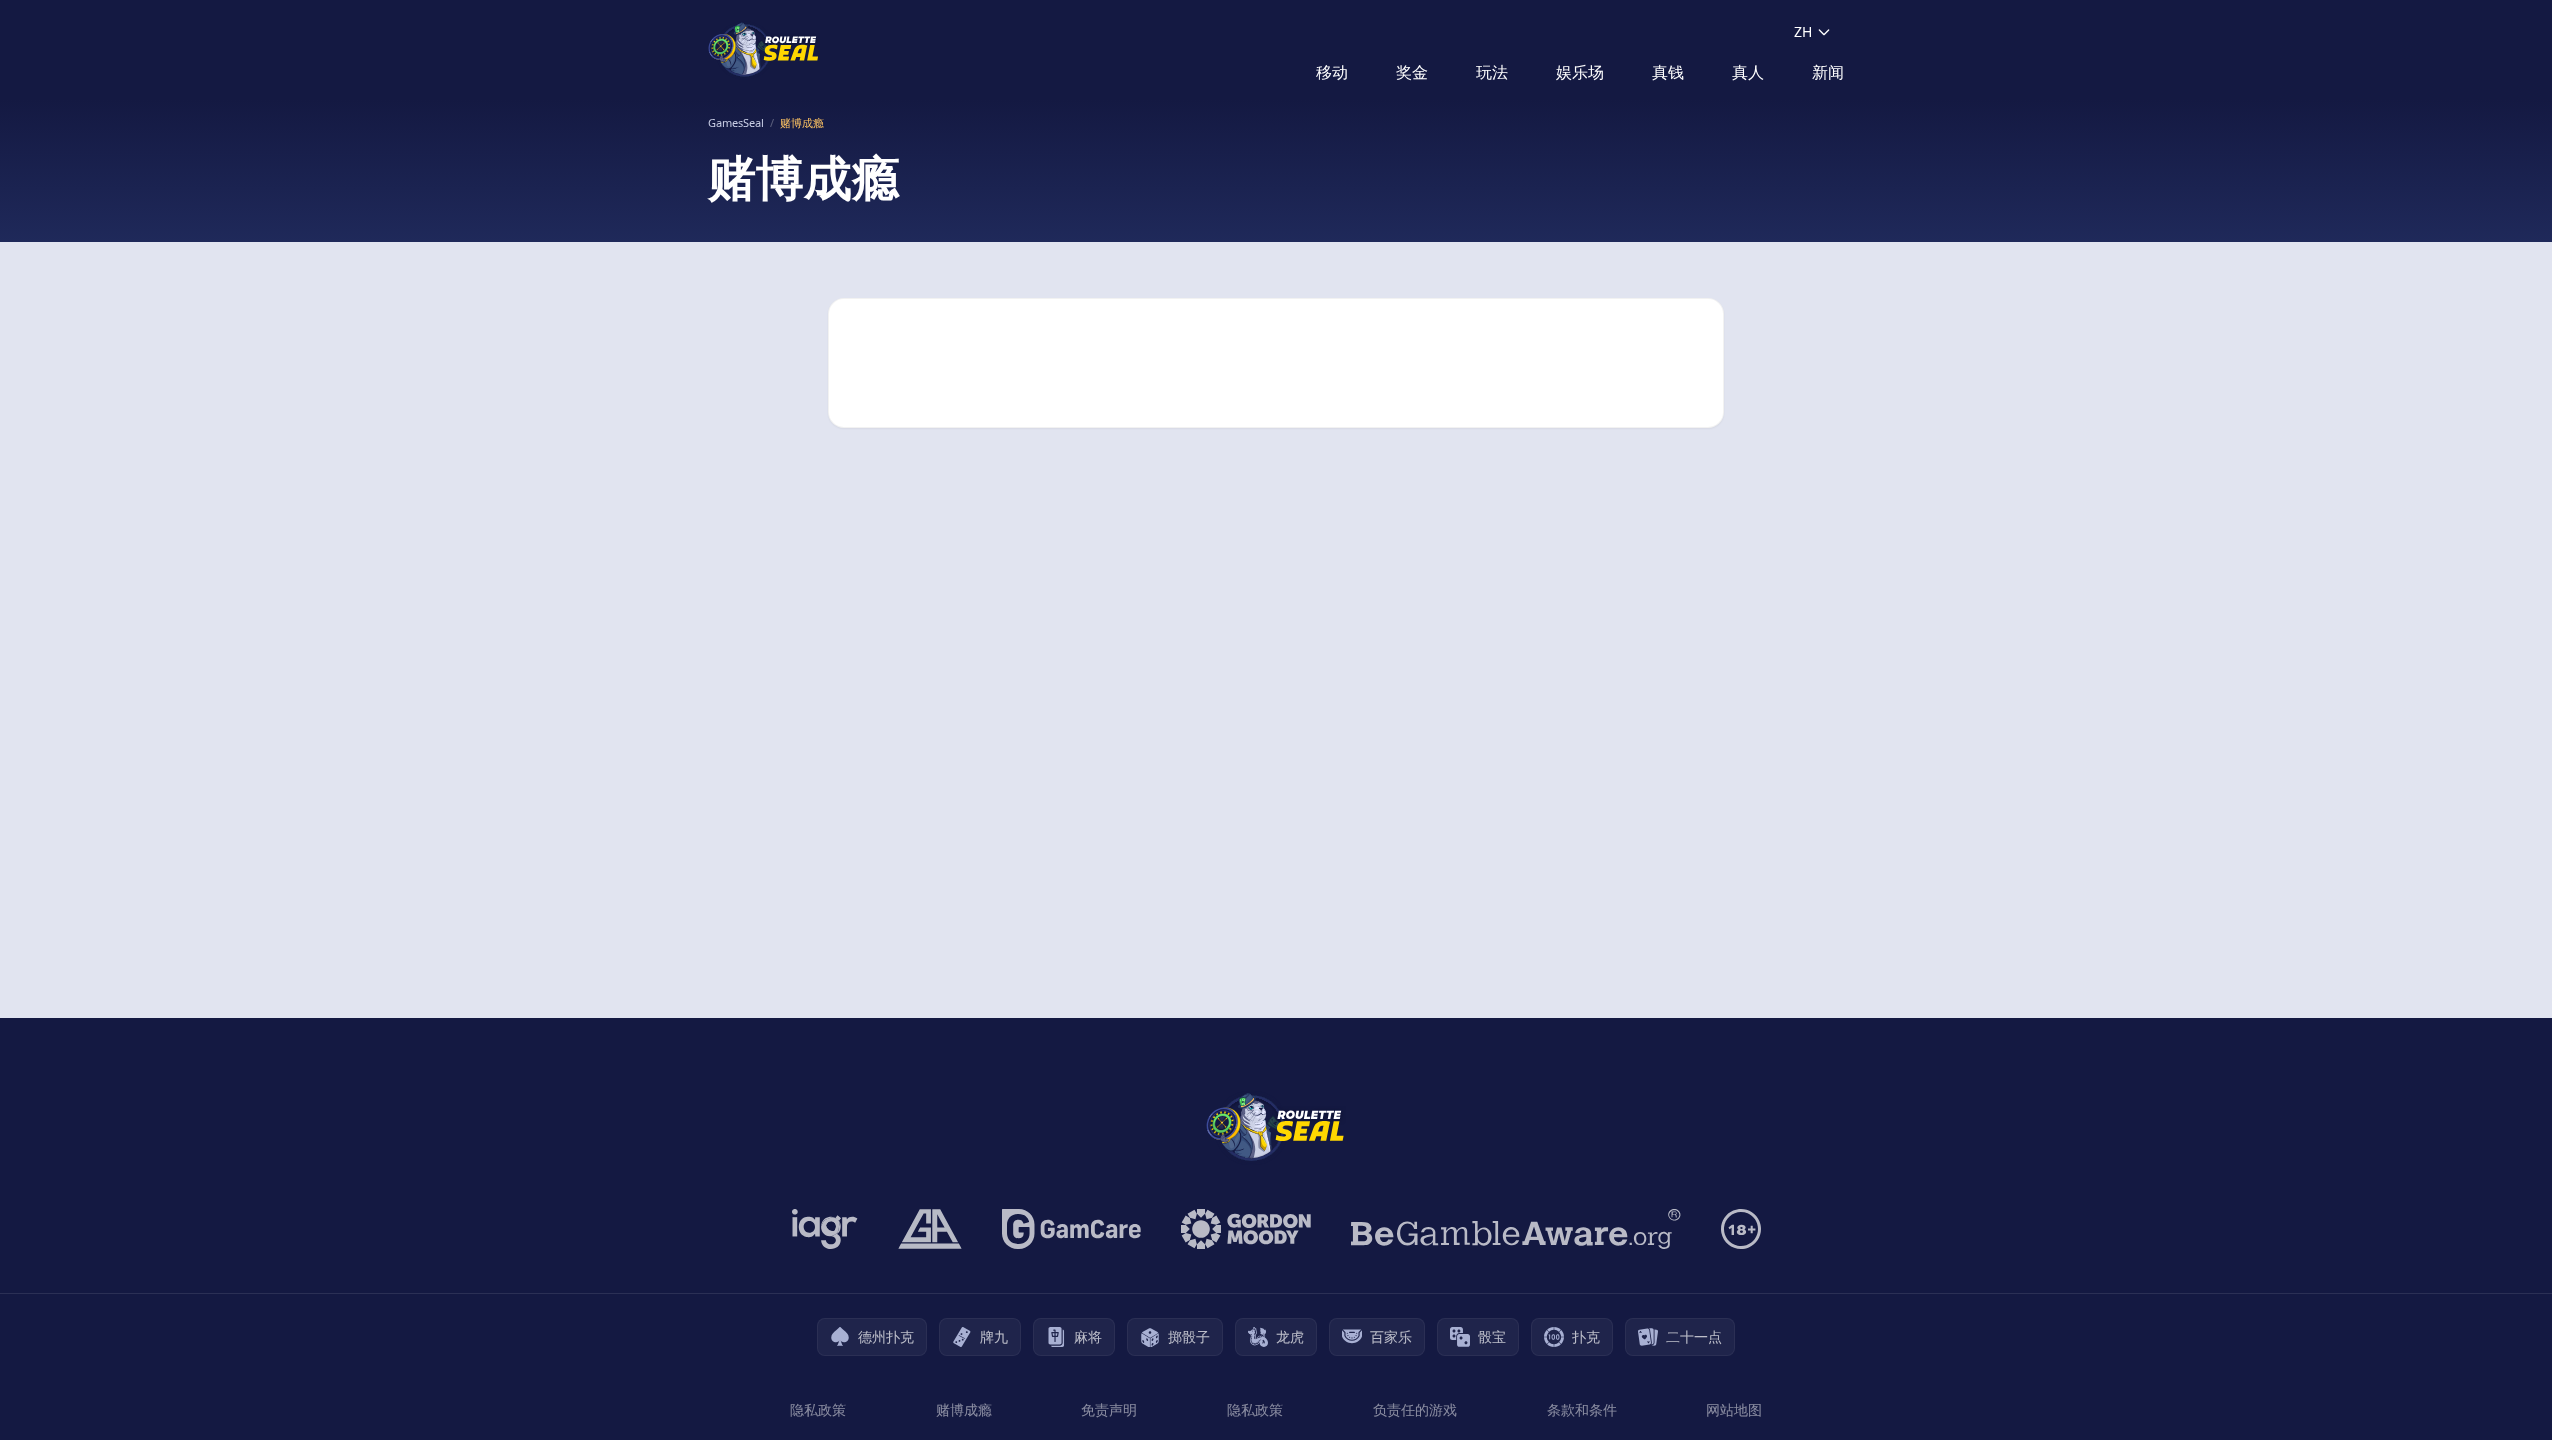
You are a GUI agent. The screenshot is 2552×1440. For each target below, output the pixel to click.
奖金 (1412, 72)
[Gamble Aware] (1516, 1229)
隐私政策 (818, 1409)
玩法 (1492, 72)
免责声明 (1109, 1409)
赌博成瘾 (964, 1409)
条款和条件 (1582, 1409)
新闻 (1828, 72)
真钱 (1668, 72)
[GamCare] (1071, 1229)
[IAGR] (825, 1229)
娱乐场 (1580, 72)
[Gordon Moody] (1246, 1229)
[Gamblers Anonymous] (930, 1229)
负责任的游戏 (1415, 1409)
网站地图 (1734, 1409)
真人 (1748, 72)
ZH (1803, 31)
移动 (1332, 72)
